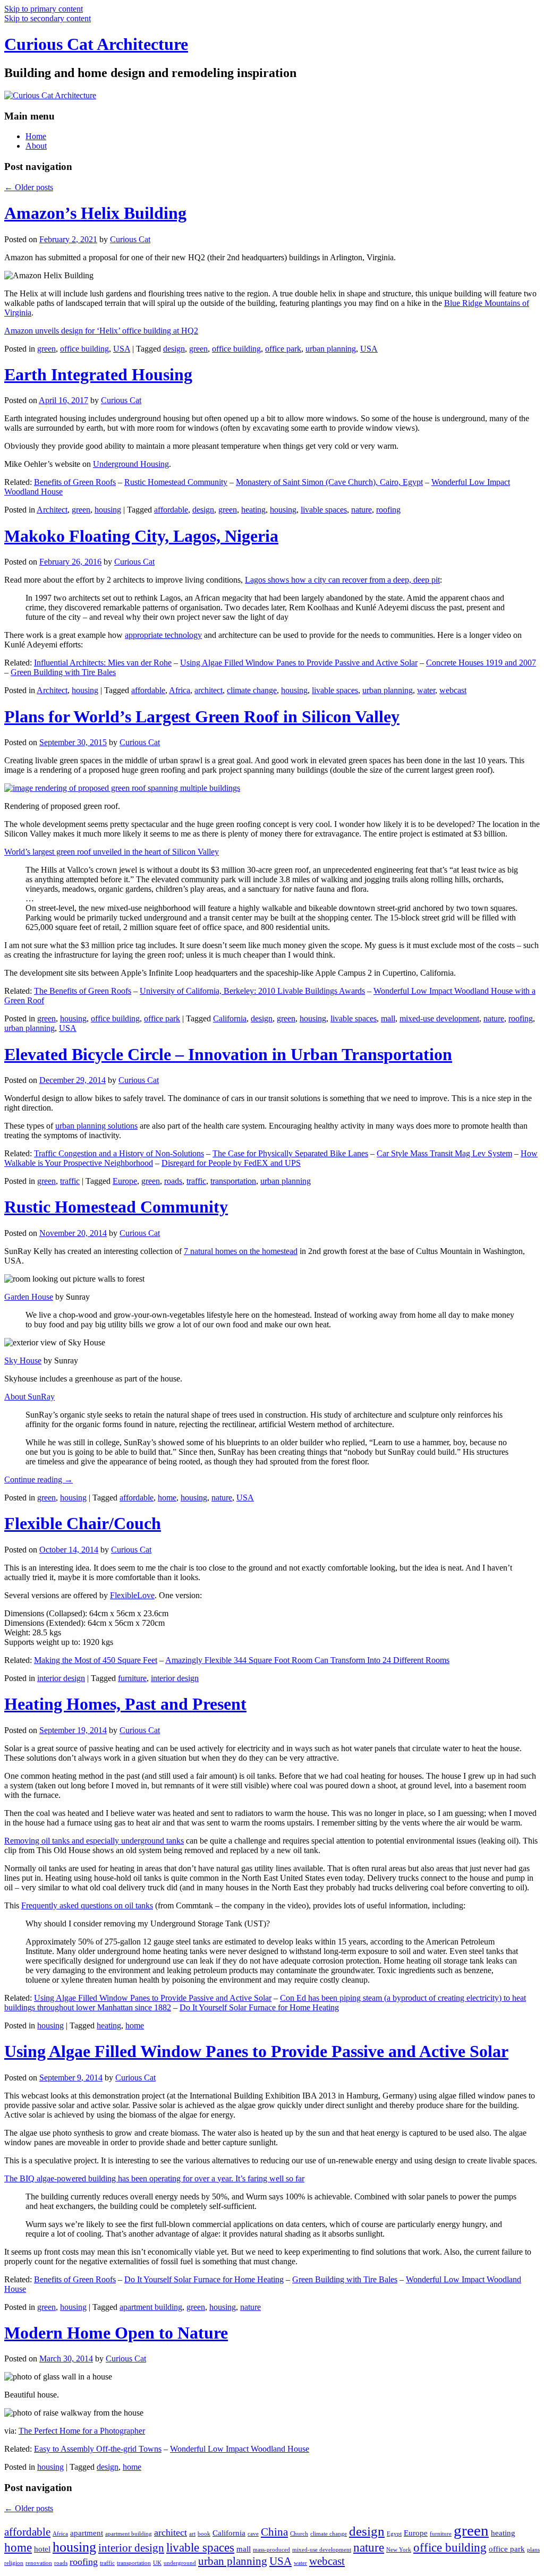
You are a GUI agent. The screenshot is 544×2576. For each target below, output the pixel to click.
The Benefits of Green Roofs (83, 991)
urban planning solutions (96, 1126)
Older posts (29, 187)
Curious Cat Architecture (96, 44)
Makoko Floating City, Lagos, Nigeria (141, 536)
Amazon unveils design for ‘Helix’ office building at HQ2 (101, 331)
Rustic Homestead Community (176, 482)
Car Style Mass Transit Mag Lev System (444, 1153)
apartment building (151, 2307)
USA (122, 349)
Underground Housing (131, 464)
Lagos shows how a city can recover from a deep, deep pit (342, 580)
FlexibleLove (132, 1595)
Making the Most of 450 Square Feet (96, 1660)
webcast (453, 690)
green (46, 349)
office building (84, 349)
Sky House (23, 1360)
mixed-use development (439, 1018)
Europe (125, 1181)
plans (533, 2550)
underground (180, 2563)
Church (299, 2534)
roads (173, 1181)
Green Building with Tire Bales (63, 672)
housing (108, 510)
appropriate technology (163, 635)
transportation (233, 1181)
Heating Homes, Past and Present (125, 1704)
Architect (52, 510)
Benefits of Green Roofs (75, 482)
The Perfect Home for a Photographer (82, 2431)
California (230, 1018)
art (192, 2534)
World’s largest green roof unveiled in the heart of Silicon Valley (112, 852)
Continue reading (39, 1479)
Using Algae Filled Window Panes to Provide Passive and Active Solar (299, 663)
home (167, 1498)
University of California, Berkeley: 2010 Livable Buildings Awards (252, 991)
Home (36, 136)
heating (253, 510)
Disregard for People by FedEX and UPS (231, 1163)
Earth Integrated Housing (98, 374)
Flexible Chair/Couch (83, 1523)
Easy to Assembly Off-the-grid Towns (98, 2449)
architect (209, 690)
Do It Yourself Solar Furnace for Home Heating (259, 2007)
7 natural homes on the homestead (241, 1251)
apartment (87, 2533)
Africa (180, 690)
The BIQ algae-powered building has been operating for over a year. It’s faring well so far (154, 2178)
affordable (171, 510)
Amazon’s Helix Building (95, 213)
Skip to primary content (44, 9)
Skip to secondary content (48, 18)
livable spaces (324, 510)
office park (283, 349)
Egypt (394, 2534)
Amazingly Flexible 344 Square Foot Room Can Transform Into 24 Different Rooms (307, 1660)
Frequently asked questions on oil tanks (87, 1905)
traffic (70, 1181)
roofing (388, 510)
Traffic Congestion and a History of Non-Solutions (119, 1153)
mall (388, 1018)
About (36, 146)
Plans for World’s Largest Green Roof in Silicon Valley (202, 716)
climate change (252, 690)
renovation (39, 2563)
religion (14, 2563)
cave (253, 2534)
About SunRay (29, 1397)
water (426, 690)
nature (362, 510)
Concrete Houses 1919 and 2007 (481, 663)
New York (399, 2550)
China (274, 2532)
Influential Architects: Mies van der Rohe (103, 663)
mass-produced (271, 2550)
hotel (42, 2549)
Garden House (29, 1297)
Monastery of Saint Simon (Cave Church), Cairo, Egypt (329, 482)
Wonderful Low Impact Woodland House (240, 2449)
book (204, 2534)
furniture (132, 1678)
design (174, 349)
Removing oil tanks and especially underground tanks (94, 1841)
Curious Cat (130, 239)
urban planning (331, 349)
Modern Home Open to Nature (116, 2333)
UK (157, 2563)
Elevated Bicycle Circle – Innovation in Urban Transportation (228, 1054)
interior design (61, 1678)
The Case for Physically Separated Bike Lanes (290, 1153)
